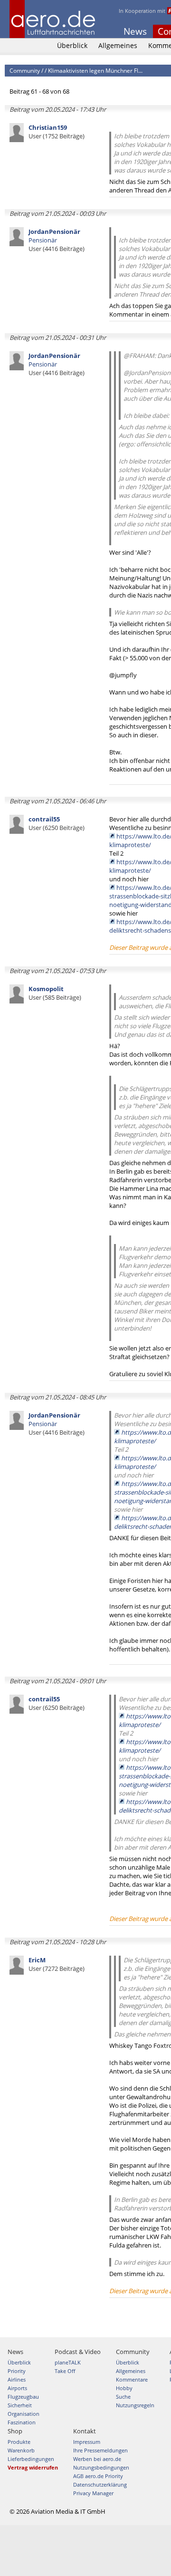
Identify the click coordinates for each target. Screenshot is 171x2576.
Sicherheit (20, 2405)
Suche (123, 2397)
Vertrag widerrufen (33, 2467)
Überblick (72, 45)
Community (25, 71)
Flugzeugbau (23, 2397)
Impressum (87, 2442)
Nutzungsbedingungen (101, 2467)
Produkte (19, 2442)
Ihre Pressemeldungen (100, 2450)
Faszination (22, 2422)
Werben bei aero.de (97, 2459)
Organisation (24, 2414)
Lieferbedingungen (31, 2459)
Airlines (17, 2379)
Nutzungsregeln (135, 2405)
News (135, 31)
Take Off (65, 2371)
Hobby (124, 2388)
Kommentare (132, 2379)
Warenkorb (21, 2450)
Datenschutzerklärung (100, 2484)
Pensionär (57, 240)
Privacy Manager (93, 2493)
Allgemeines (118, 45)
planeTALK (68, 2362)
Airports (17, 2388)
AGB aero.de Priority (98, 2476)
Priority (17, 2371)
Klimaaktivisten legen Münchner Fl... (95, 71)
